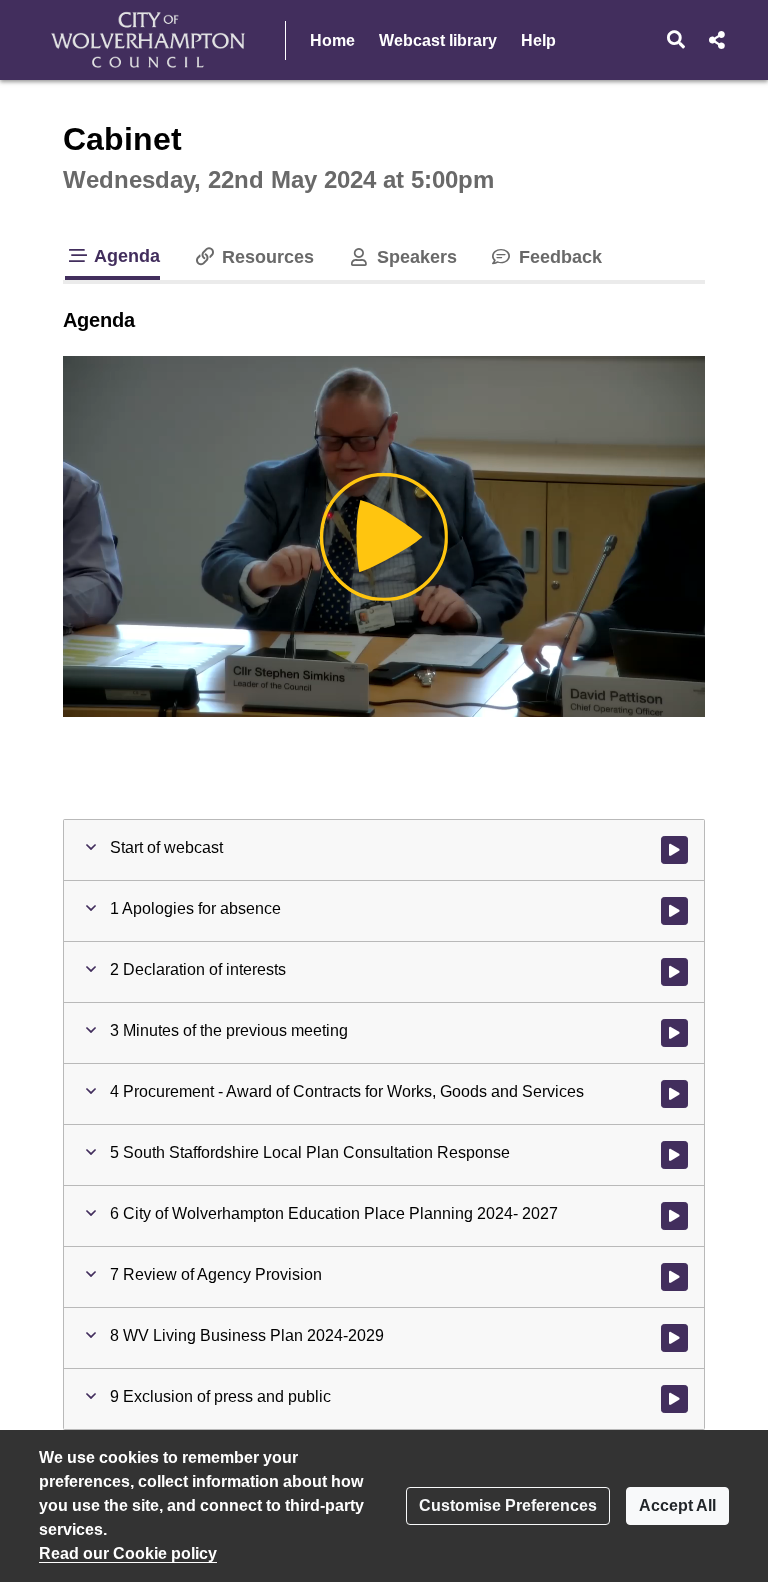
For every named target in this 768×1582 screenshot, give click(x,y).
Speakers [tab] (414, 257)
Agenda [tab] (125, 256)
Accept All (677, 1505)
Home (332, 40)
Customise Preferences (508, 1505)
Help (538, 40)
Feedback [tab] (558, 257)
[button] (676, 40)
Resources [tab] (265, 257)
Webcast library (438, 40)
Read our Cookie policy (128, 1553)
